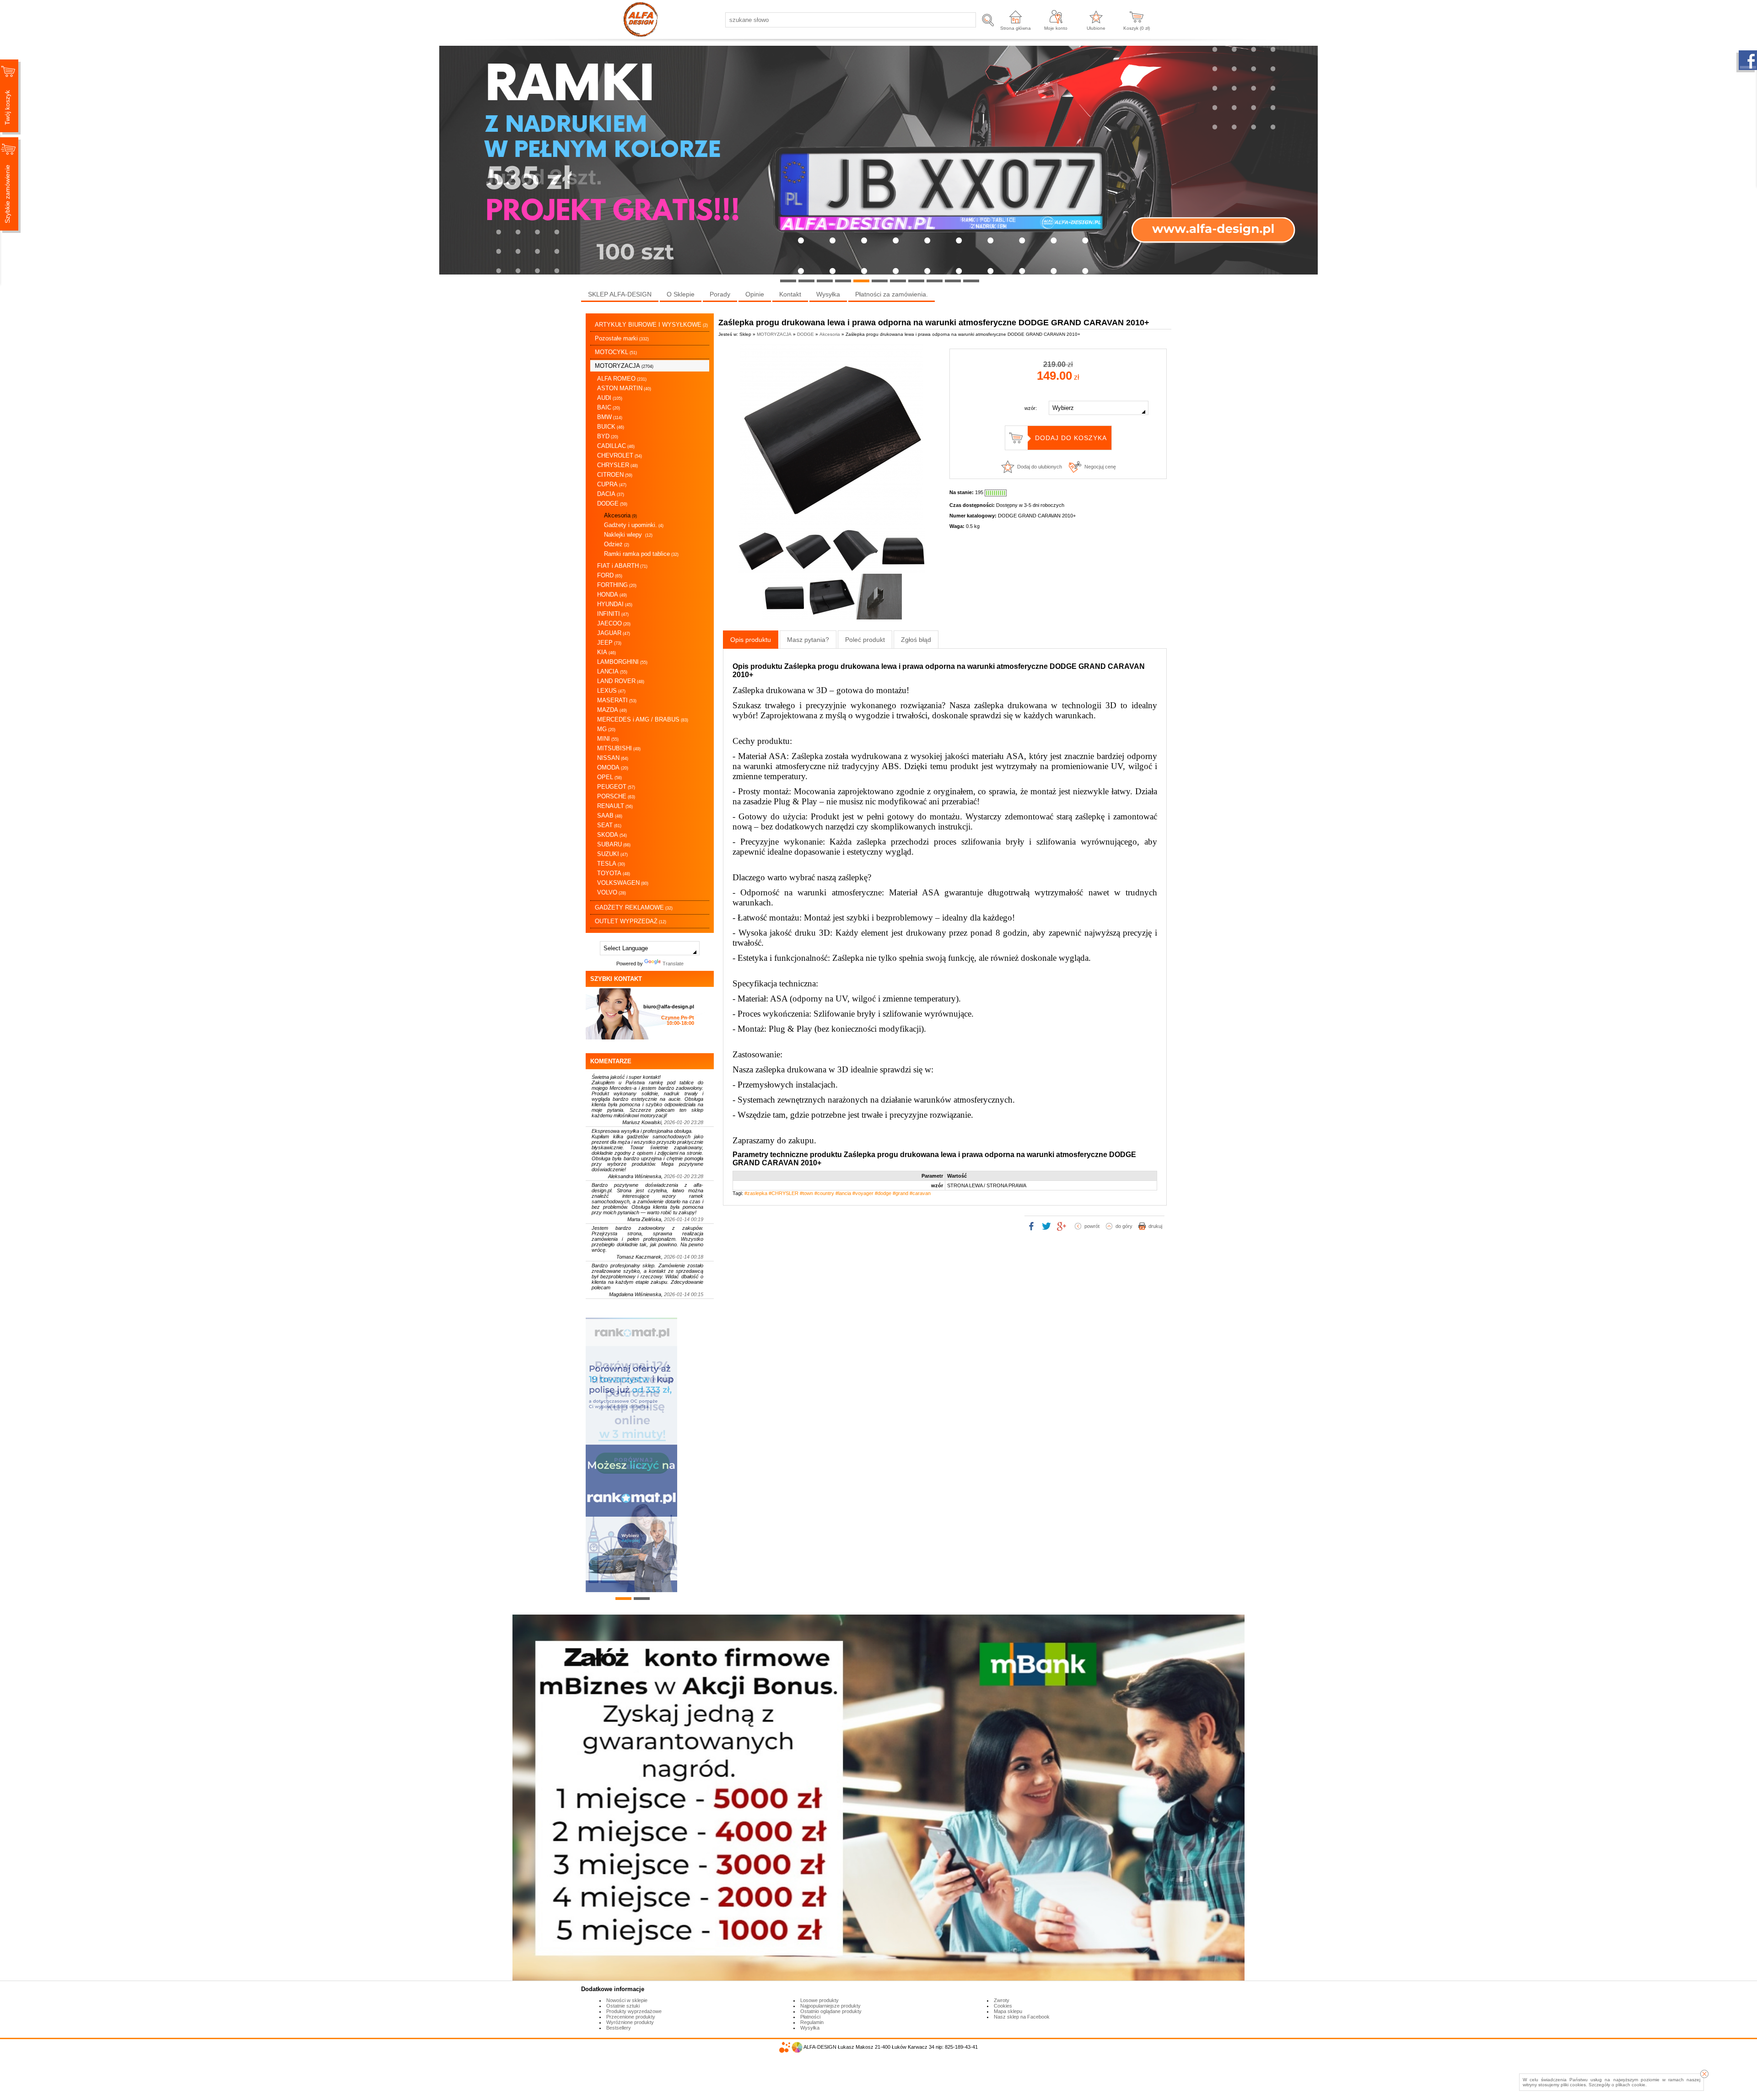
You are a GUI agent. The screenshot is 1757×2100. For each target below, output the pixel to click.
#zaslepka (756, 1193)
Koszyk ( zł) (1137, 28)
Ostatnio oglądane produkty (831, 2011)
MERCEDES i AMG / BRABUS (643, 719)
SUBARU (614, 844)
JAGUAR (614, 633)
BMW (610, 417)
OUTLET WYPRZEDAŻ (631, 921)
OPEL (609, 777)
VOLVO (612, 892)
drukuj (1155, 1226)
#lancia (843, 1193)
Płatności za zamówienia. (892, 294)
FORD (610, 575)
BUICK (611, 427)
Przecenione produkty (631, 2017)
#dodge (883, 1193)
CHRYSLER (617, 465)
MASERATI (617, 700)
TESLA (611, 864)
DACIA (611, 494)
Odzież (617, 544)
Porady (720, 294)
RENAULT (615, 806)
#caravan (920, 1193)
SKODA (612, 835)
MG (606, 729)
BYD (608, 436)
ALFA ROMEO (622, 379)
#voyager (863, 1193)
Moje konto (1056, 28)
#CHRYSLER (784, 1193)
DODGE (612, 503)
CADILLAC (616, 446)
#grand (900, 1193)
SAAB (610, 816)
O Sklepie (681, 294)
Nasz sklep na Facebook (1022, 2017)
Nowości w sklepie (627, 2000)
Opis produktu (751, 640)
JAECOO (614, 623)
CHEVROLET (620, 455)
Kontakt (790, 294)
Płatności (810, 2017)
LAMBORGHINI (622, 662)
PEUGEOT (616, 787)
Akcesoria (620, 515)
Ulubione (1096, 28)
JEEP (609, 643)
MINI (608, 739)
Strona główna (1016, 28)
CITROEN (615, 475)
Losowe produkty (819, 2000)
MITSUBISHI (619, 748)
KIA (606, 652)
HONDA (612, 595)
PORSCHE (616, 796)
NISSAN (613, 758)
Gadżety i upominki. (634, 525)
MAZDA (612, 710)
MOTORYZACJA (624, 366)
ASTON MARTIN (624, 388)
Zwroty (1002, 2000)
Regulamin (812, 2022)
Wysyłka (828, 294)
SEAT (609, 825)
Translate (673, 964)
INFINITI (613, 614)
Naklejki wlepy (628, 535)
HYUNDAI (615, 604)
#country (824, 1193)
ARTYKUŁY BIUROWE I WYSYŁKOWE (651, 325)
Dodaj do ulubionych (1040, 467)
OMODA (613, 767)
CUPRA (612, 484)
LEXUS (611, 691)
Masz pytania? (808, 640)
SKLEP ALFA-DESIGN (620, 294)
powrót (1092, 1226)
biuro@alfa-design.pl (669, 1007)
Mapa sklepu (1008, 2011)
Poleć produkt (865, 640)
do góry (1124, 1226)
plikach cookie (1630, 2085)
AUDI (610, 398)
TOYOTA (614, 873)
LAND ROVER (621, 681)
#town (806, 1193)
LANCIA (612, 671)
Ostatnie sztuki (623, 2006)
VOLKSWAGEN (623, 883)
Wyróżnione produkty (630, 2022)
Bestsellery (619, 2028)
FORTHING (617, 585)
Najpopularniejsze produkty (830, 2006)
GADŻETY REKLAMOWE (634, 907)
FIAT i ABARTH (622, 566)
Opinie (755, 294)
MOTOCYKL (616, 352)
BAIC (609, 407)
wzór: (1031, 408)
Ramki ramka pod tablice (641, 554)
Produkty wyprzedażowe (634, 2011)
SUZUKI (612, 854)
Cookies (1003, 2006)
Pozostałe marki (622, 338)
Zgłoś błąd (916, 640)
